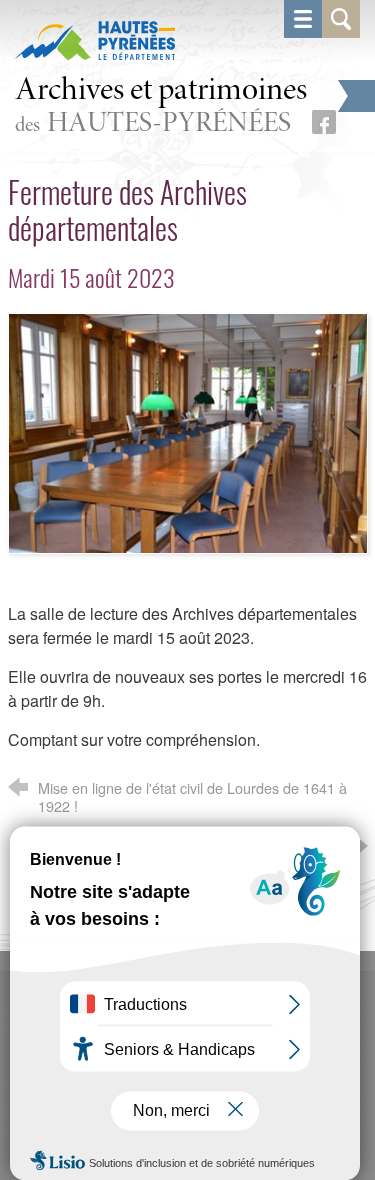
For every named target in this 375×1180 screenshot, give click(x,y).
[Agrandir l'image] (188, 430)
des (161, 107)
